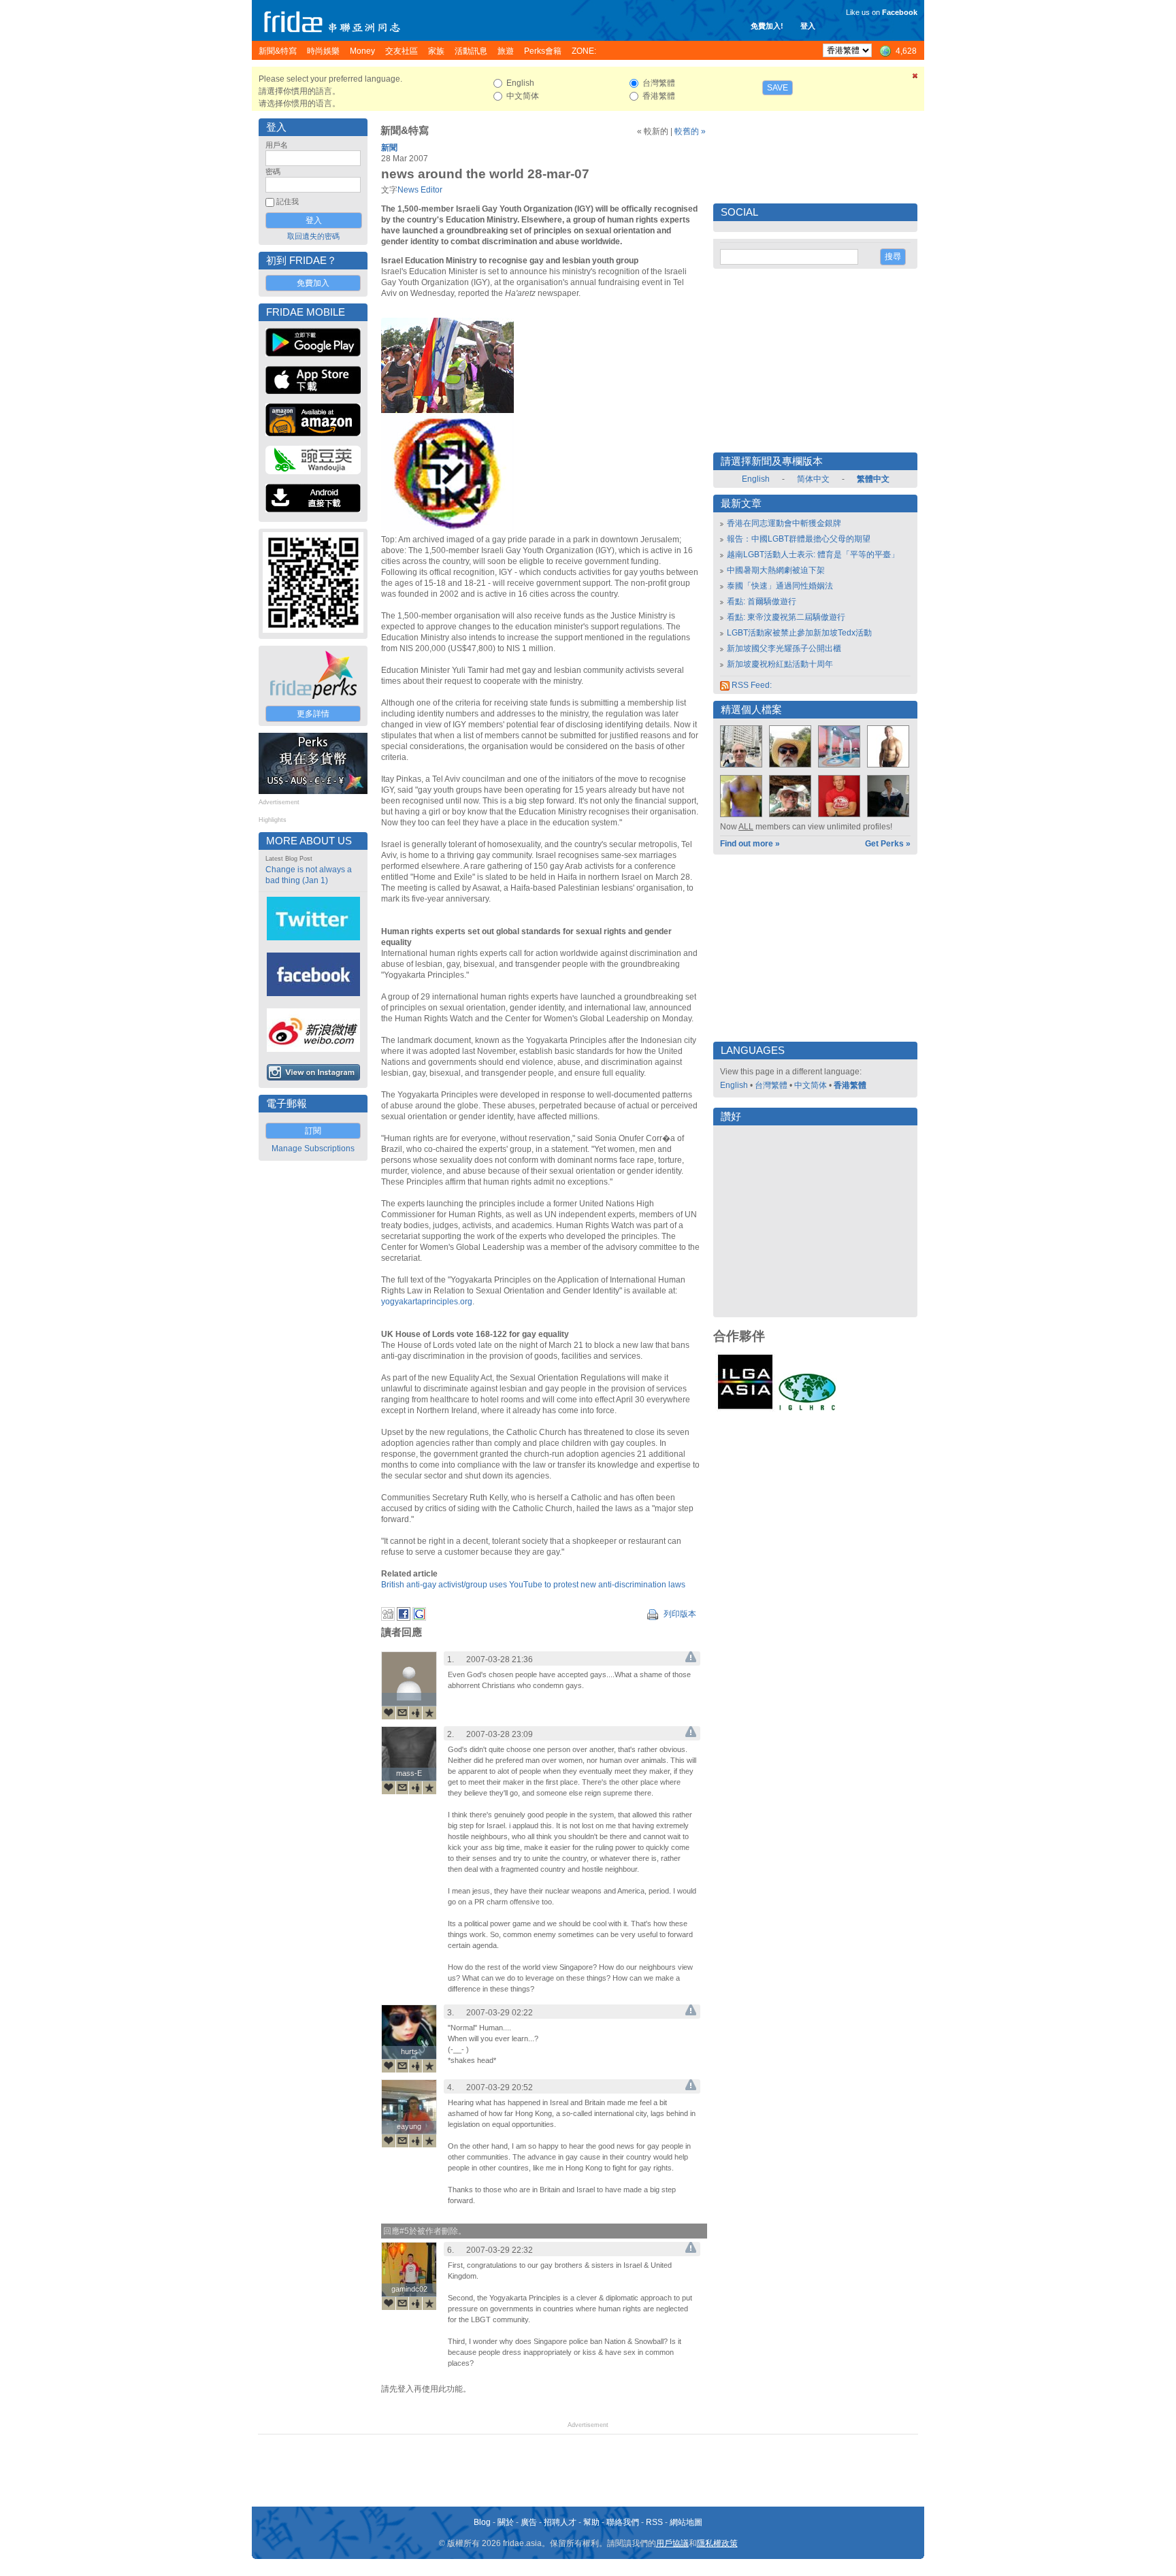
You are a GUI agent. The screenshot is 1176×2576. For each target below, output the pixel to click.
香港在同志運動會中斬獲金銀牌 (784, 523)
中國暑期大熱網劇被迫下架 (776, 570)
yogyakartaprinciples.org (427, 1302)
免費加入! (767, 26)
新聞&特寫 (405, 131)
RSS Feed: (751, 685)
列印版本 (679, 1614)
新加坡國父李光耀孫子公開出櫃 (784, 648)
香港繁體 (850, 1085)
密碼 (273, 171)
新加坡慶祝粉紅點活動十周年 (780, 664)
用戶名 (277, 145)
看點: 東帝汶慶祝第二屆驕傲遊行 (786, 617)
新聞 (389, 148)
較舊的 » (690, 131)
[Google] (419, 1618)
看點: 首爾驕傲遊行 (762, 601)
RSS (654, 2522)
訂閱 (313, 1131)
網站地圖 (686, 2522)
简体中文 (813, 479)
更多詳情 (313, 714)
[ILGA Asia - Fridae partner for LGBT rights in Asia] (745, 1409)
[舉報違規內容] (691, 1659)
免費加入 (313, 283)
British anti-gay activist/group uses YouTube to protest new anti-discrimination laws (533, 1585)
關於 (506, 2522)
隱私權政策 (717, 2543)
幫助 (591, 2522)
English (756, 479)
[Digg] (388, 1618)
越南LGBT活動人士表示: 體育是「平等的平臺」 (813, 555)
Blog (482, 2522)
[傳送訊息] (402, 1713)
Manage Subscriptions (313, 1149)
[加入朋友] (416, 1713)
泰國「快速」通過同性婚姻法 (780, 586)
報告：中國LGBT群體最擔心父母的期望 (799, 539)
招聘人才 (560, 2522)
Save (778, 88)
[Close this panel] (915, 78)
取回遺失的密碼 (313, 236)
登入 (808, 26)
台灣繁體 (771, 1085)
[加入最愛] (429, 1713)
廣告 (529, 2522)
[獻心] (389, 1713)
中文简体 (811, 1085)
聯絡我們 (623, 2522)
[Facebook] (404, 1618)
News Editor (420, 190)
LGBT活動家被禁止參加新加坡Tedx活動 (799, 633)
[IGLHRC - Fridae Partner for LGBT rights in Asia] (807, 1409)
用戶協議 (672, 2543)
